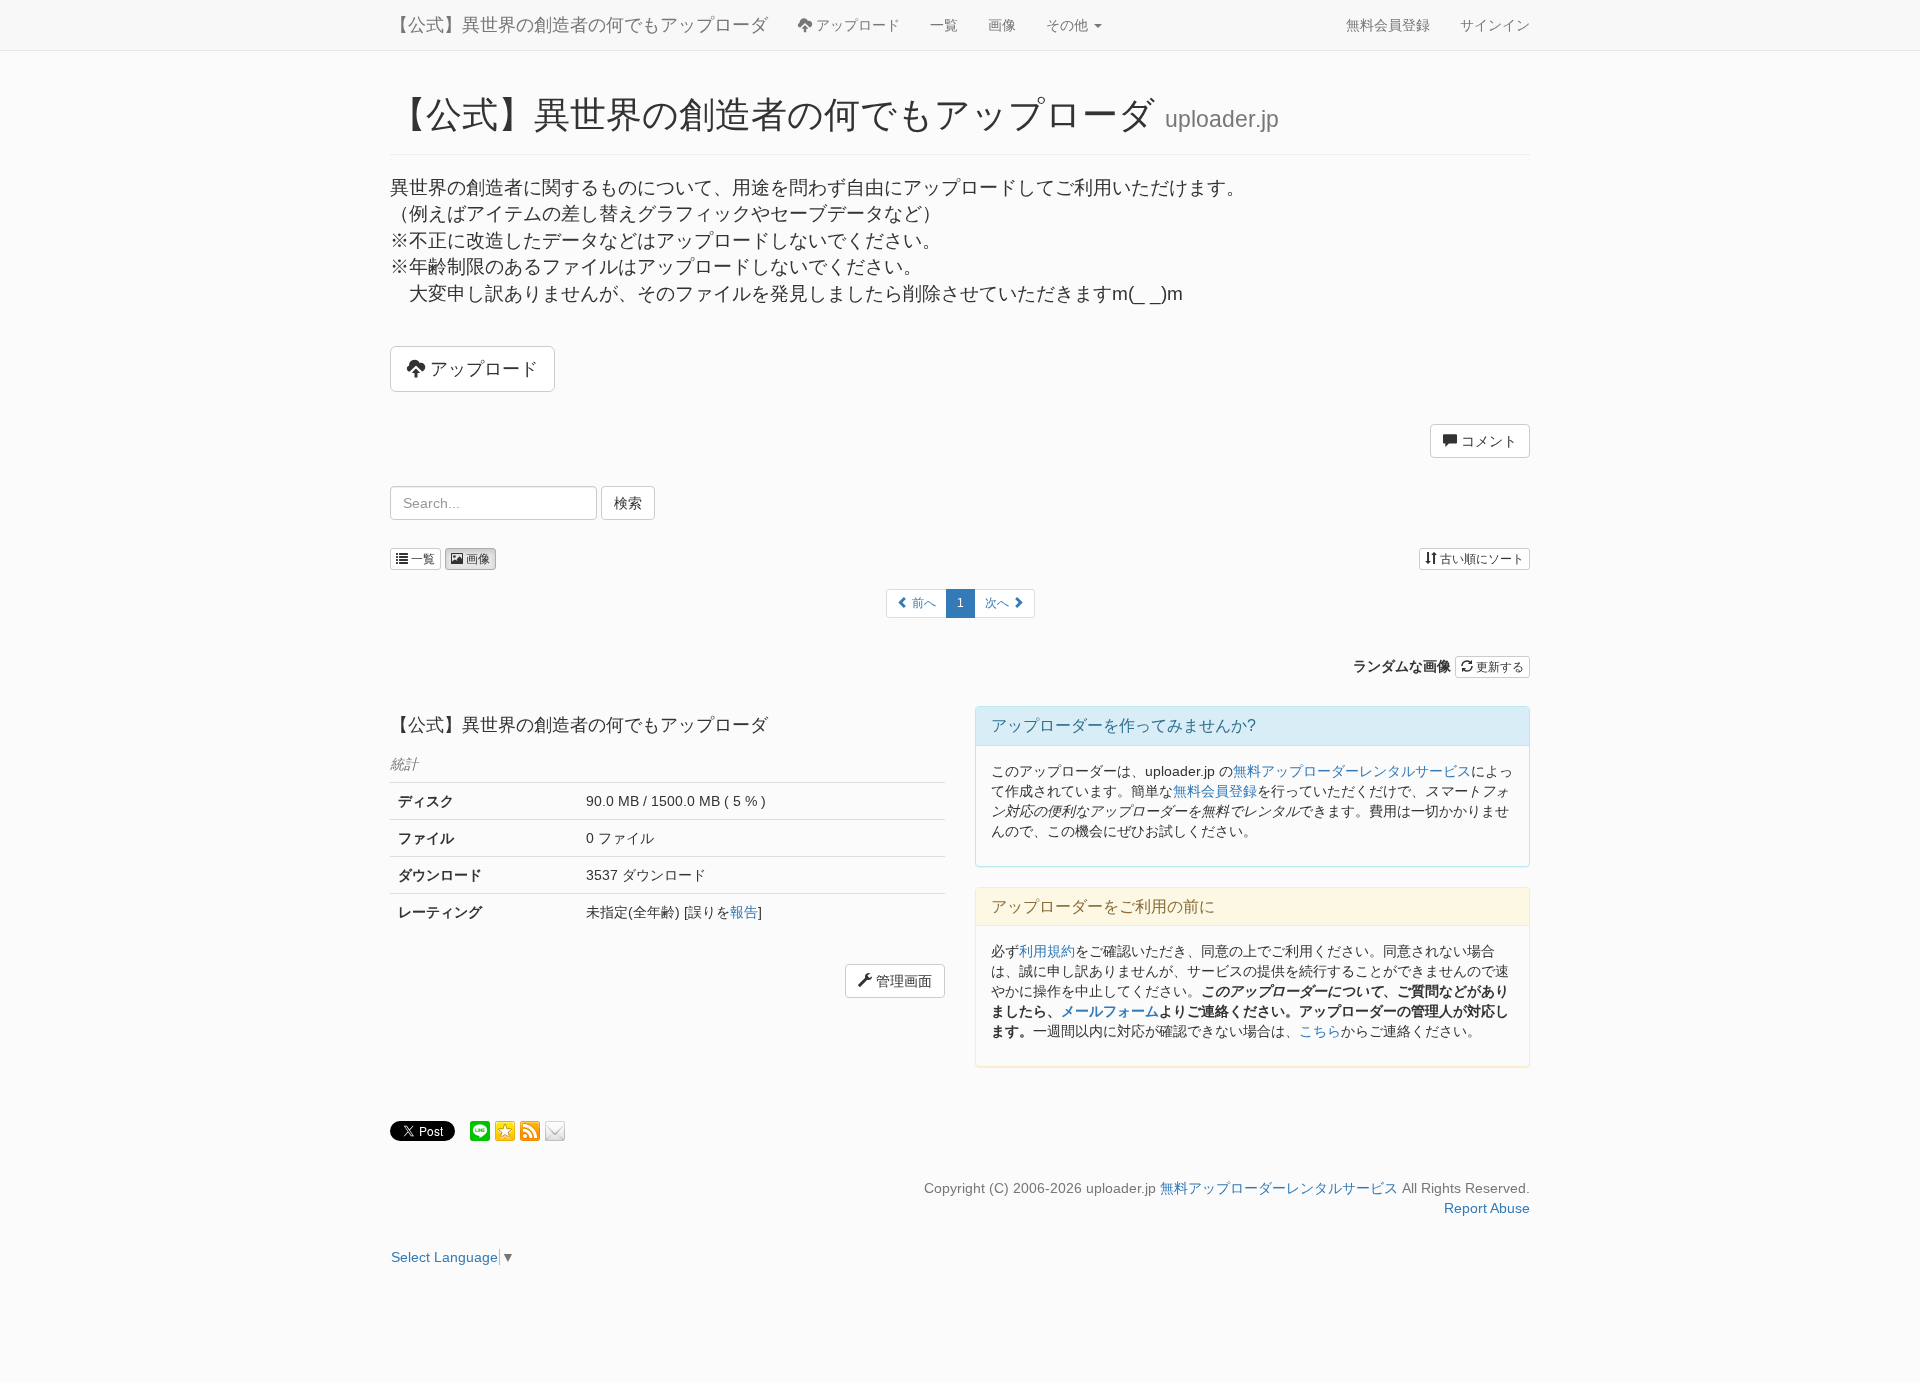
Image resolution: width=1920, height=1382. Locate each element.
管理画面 (902, 981)
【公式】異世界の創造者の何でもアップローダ (579, 25)
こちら (1320, 1031)
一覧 (944, 25)
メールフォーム (1110, 1011)
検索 (628, 503)
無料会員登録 (1388, 25)
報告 (744, 912)
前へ (922, 603)
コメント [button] (1487, 441)
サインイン (1495, 25)
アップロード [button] (481, 369)
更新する (1498, 667)
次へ (998, 603)
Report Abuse (1487, 1208)
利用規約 (1047, 951)
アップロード (856, 25)
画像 (1002, 25)
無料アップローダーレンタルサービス (1352, 771)
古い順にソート (1480, 559)
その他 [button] (1069, 25)
